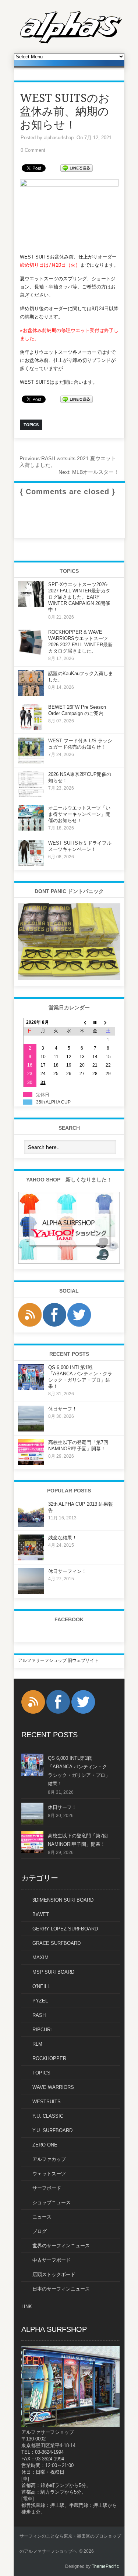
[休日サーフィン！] (31, 1593)
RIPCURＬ (44, 2030)
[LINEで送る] (77, 167)
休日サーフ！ (63, 1409)
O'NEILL (41, 1986)
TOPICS (41, 2073)
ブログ (40, 2231)
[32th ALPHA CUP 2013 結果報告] (31, 1525)
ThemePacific (105, 2566)
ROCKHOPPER (49, 2058)
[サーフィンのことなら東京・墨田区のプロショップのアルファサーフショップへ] (71, 42)
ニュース (42, 2217)
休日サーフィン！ (67, 1571)
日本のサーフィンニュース (61, 2289)
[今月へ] (95, 1022)
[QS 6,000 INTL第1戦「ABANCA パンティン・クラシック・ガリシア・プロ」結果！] (31, 1389)
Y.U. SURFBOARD (52, 2130)
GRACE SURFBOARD (56, 1943)
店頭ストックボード (54, 2274)
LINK (27, 2307)
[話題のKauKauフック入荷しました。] (31, 695)
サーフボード (47, 2188)
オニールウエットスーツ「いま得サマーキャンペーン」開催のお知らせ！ (79, 814)
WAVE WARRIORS (53, 2087)
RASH (39, 2015)
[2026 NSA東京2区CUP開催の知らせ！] (31, 796)
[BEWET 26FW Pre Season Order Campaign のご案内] (31, 728)
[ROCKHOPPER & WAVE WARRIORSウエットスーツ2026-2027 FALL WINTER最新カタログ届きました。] (31, 653)
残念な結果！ (63, 1538)
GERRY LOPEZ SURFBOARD (65, 1929)
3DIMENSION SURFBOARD (63, 1900)
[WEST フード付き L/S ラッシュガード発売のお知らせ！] (31, 762)
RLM (37, 2044)
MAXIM (40, 1958)
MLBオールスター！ (89, 472)
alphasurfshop (59, 138)
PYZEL (40, 2001)
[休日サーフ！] (31, 1430)
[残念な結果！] (31, 1559)
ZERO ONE (45, 2145)
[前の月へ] (82, 1022)
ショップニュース (52, 2202)
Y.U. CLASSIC (48, 2116)
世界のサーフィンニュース (61, 2246)
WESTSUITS (47, 2102)
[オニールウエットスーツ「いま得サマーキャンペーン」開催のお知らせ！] (31, 829)
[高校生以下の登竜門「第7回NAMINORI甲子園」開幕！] (31, 1464)
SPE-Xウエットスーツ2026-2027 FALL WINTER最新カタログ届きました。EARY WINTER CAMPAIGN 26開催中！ (79, 597)
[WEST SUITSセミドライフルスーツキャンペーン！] (31, 864)
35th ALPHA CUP (53, 1102)
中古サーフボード (52, 2260)
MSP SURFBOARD (53, 1972)
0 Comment (33, 150)
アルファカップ (49, 2159)
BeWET (41, 1914)
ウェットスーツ (49, 2174)
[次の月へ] (108, 1022)
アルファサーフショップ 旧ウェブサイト (58, 1660)
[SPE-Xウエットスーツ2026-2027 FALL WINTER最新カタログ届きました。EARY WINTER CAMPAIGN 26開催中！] (31, 606)
